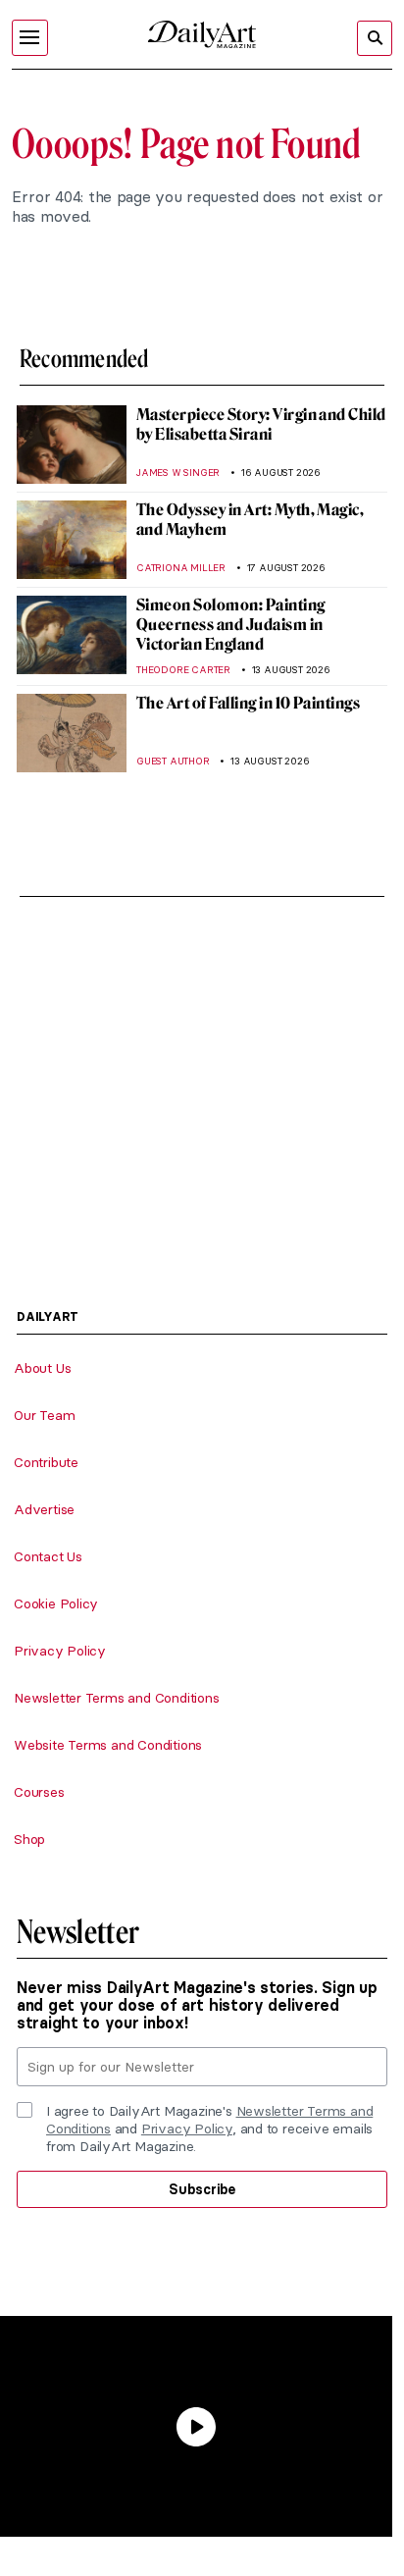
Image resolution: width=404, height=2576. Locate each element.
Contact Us (48, 1556)
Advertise (44, 1509)
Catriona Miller (181, 568)
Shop (29, 1839)
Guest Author (173, 761)
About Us (42, 1368)
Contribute (46, 1462)
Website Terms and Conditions (108, 1745)
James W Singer (178, 473)
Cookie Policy (56, 1603)
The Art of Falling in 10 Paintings (248, 703)
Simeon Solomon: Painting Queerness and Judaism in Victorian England (231, 625)
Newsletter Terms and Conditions (117, 1698)
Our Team (44, 1415)
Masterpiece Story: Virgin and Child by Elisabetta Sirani (261, 424)
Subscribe (202, 2189)
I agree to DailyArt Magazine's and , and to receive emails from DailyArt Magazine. (209, 2129)
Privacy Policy (60, 1651)
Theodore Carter (183, 670)
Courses (39, 1792)
